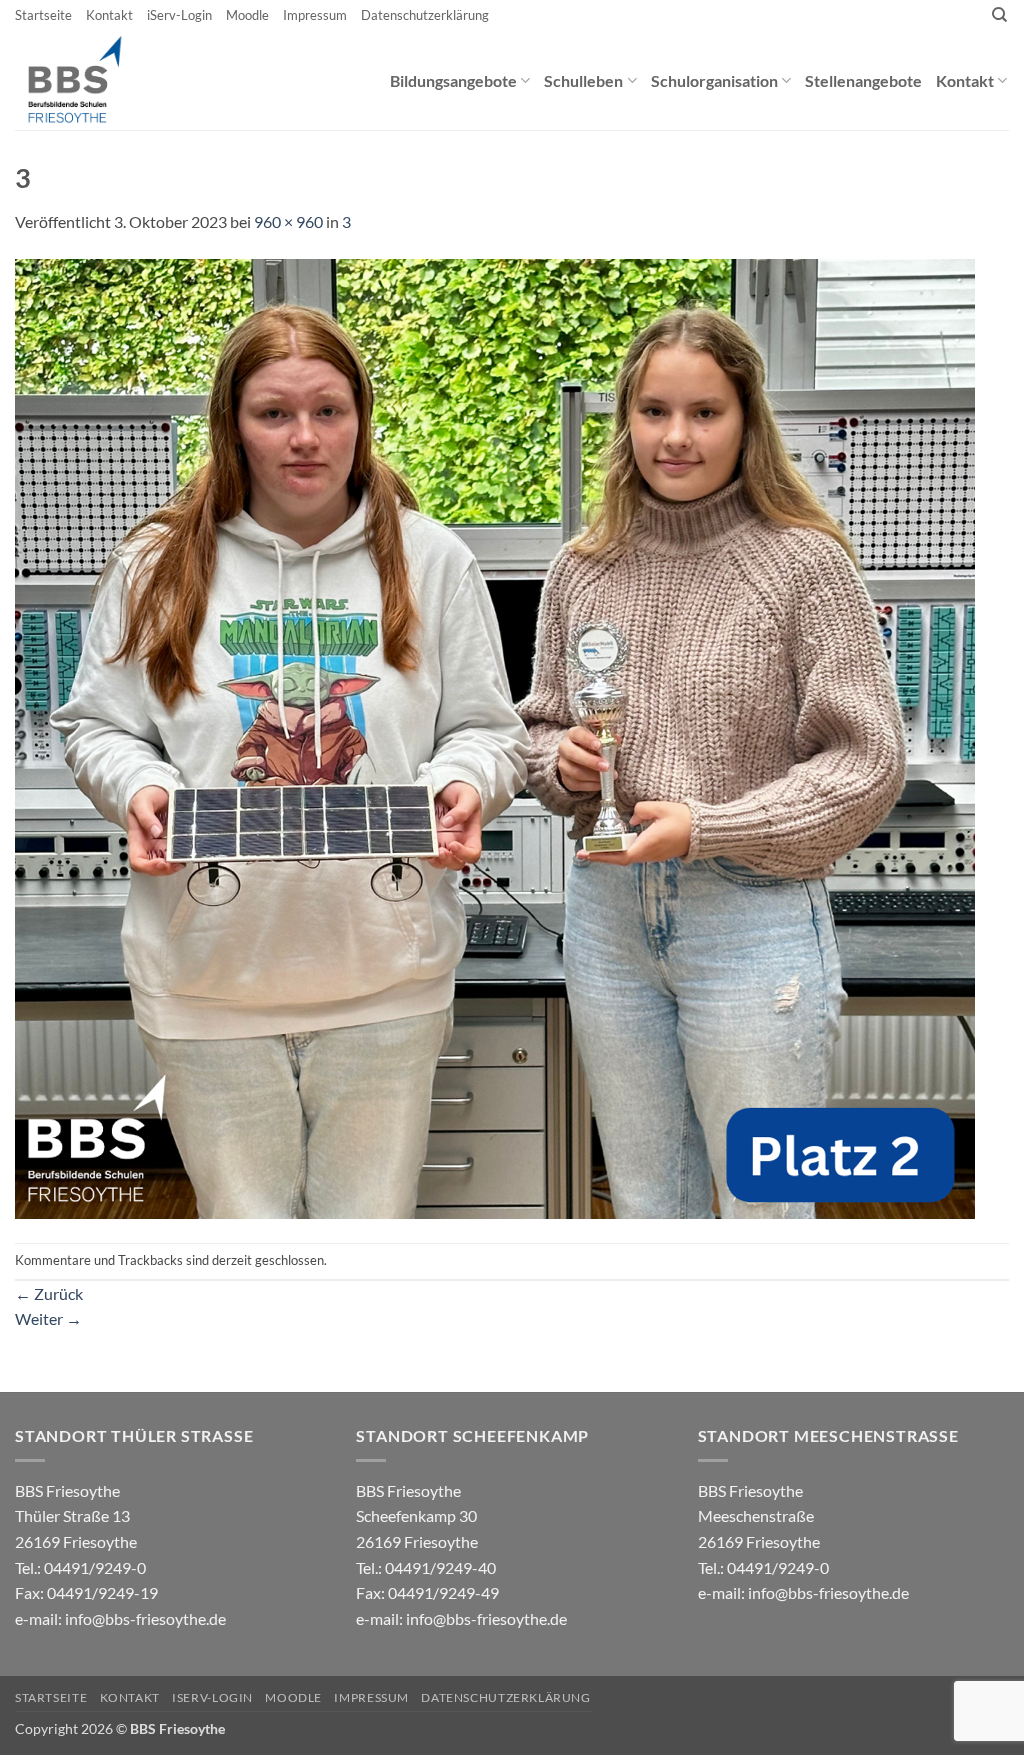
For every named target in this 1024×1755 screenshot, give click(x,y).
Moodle (247, 15)
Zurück (49, 1293)
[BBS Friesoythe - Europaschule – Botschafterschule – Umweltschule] (91, 80)
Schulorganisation (714, 80)
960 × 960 (288, 221)
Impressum (315, 15)
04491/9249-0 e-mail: (86, 1593)
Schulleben (583, 80)
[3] (495, 736)
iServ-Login (179, 15)
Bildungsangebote (453, 80)
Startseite (43, 15)
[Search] (999, 15)
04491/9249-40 (440, 1567)
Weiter (48, 1318)
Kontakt (109, 15)
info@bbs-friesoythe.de (145, 1618)
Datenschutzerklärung (425, 15)
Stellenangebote (863, 80)
